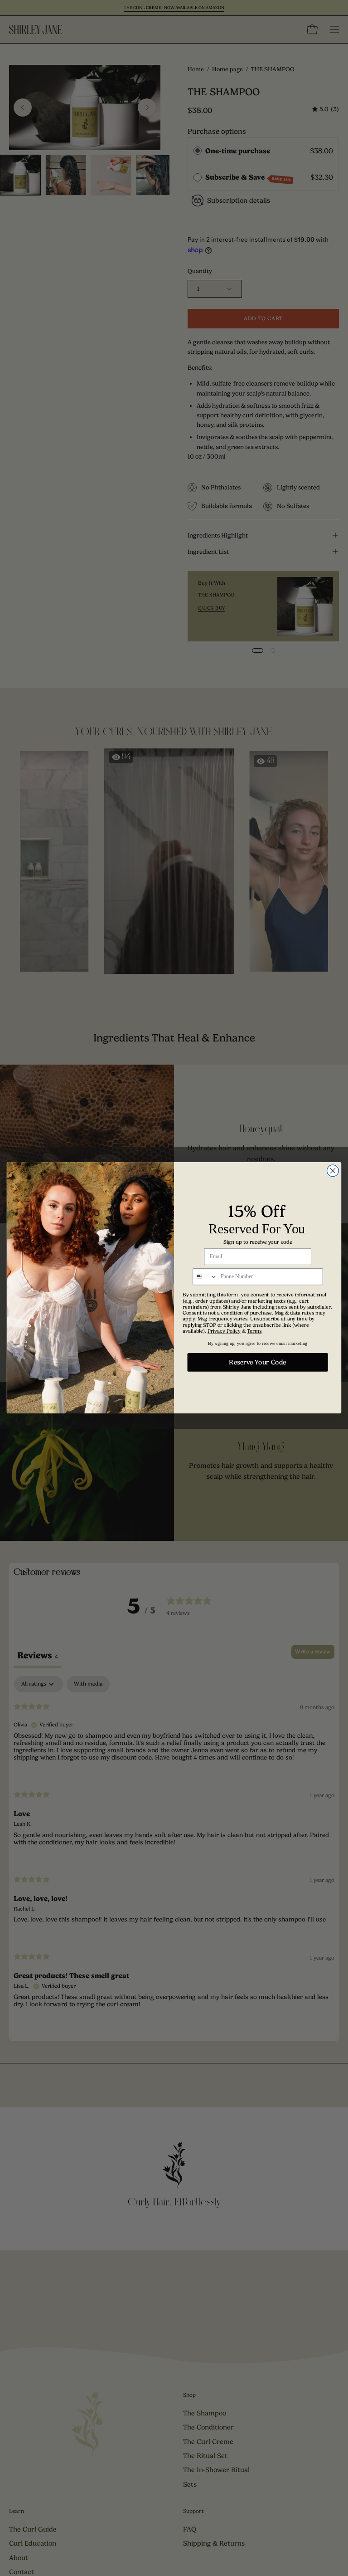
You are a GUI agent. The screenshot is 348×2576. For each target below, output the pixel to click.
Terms (254, 1331)
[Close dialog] (333, 1171)
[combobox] (205, 1277)
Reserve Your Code (257, 1363)
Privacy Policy (224, 1331)
